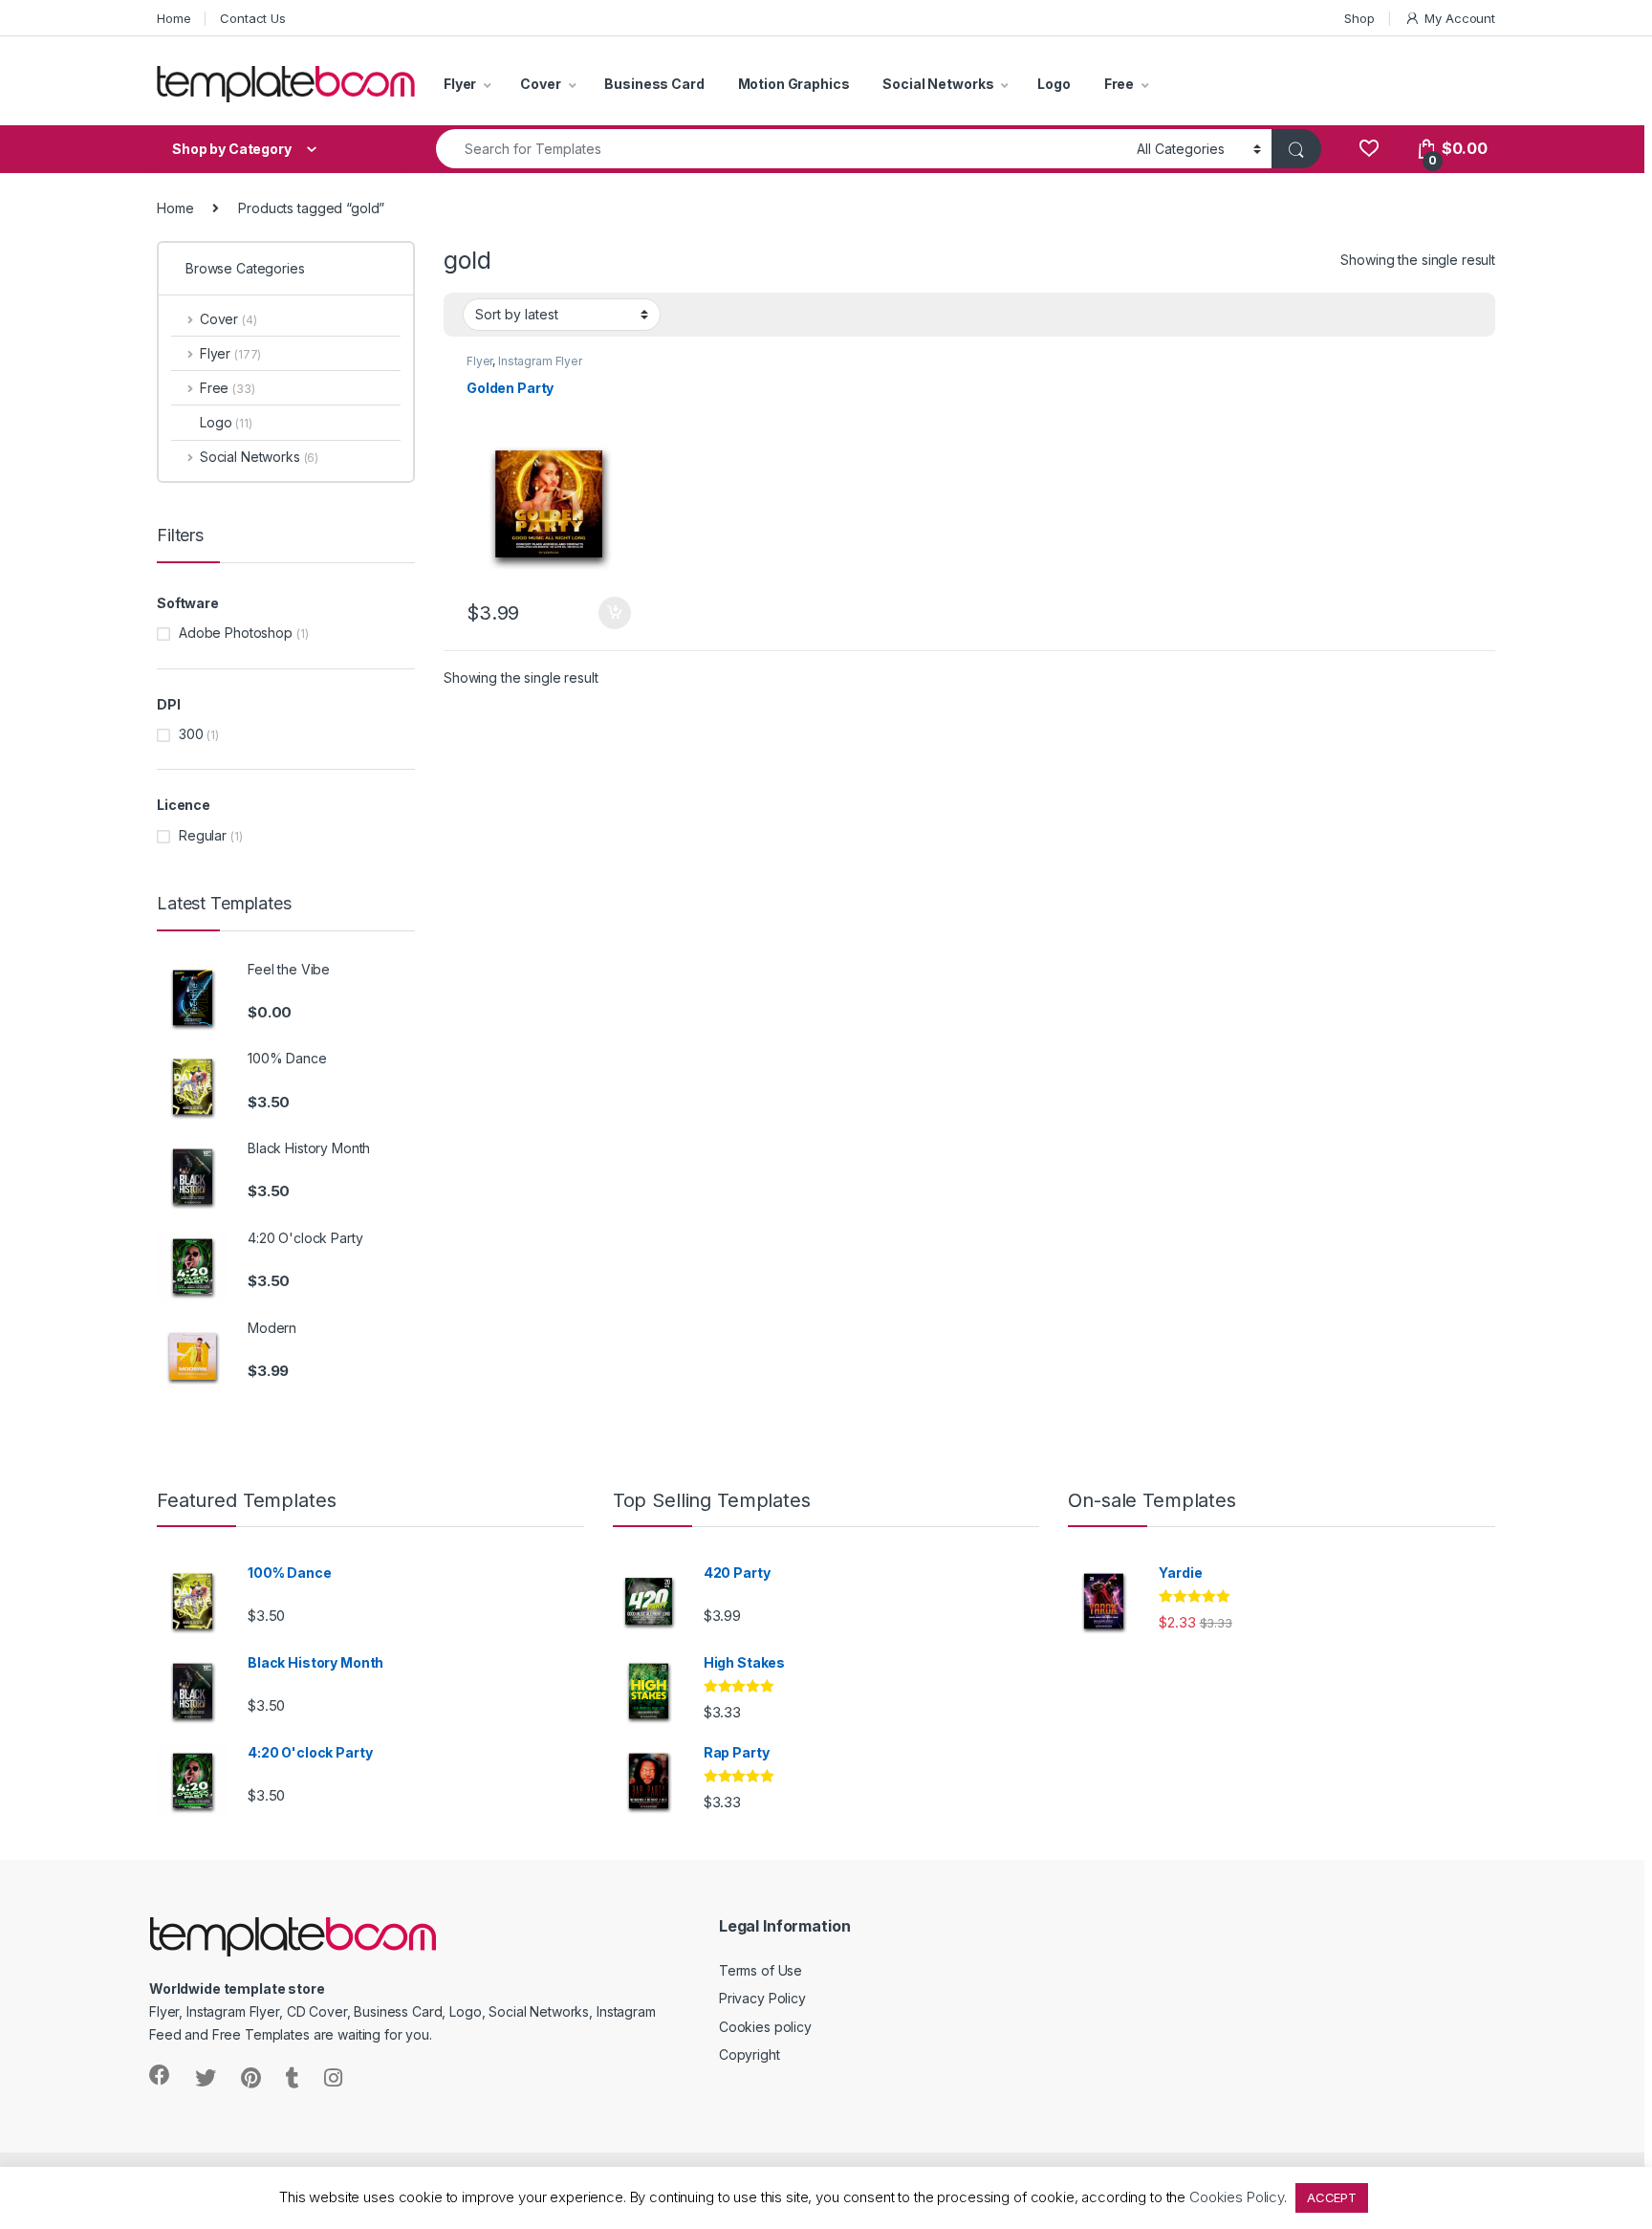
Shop (1359, 18)
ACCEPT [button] (1332, 2197)
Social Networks (938, 84)
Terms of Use (761, 1970)
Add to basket (610, 613)
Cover (540, 84)
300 (191, 734)
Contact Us (253, 18)
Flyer (460, 84)
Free (1119, 84)
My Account (1460, 18)
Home (174, 18)
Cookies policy (765, 2027)
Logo (1054, 84)
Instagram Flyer (540, 361)
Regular (203, 835)
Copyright (750, 2054)
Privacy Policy (762, 1998)
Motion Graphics (794, 84)
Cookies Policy (1237, 2197)
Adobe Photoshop (236, 633)
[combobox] (781, 149)
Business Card (654, 84)
